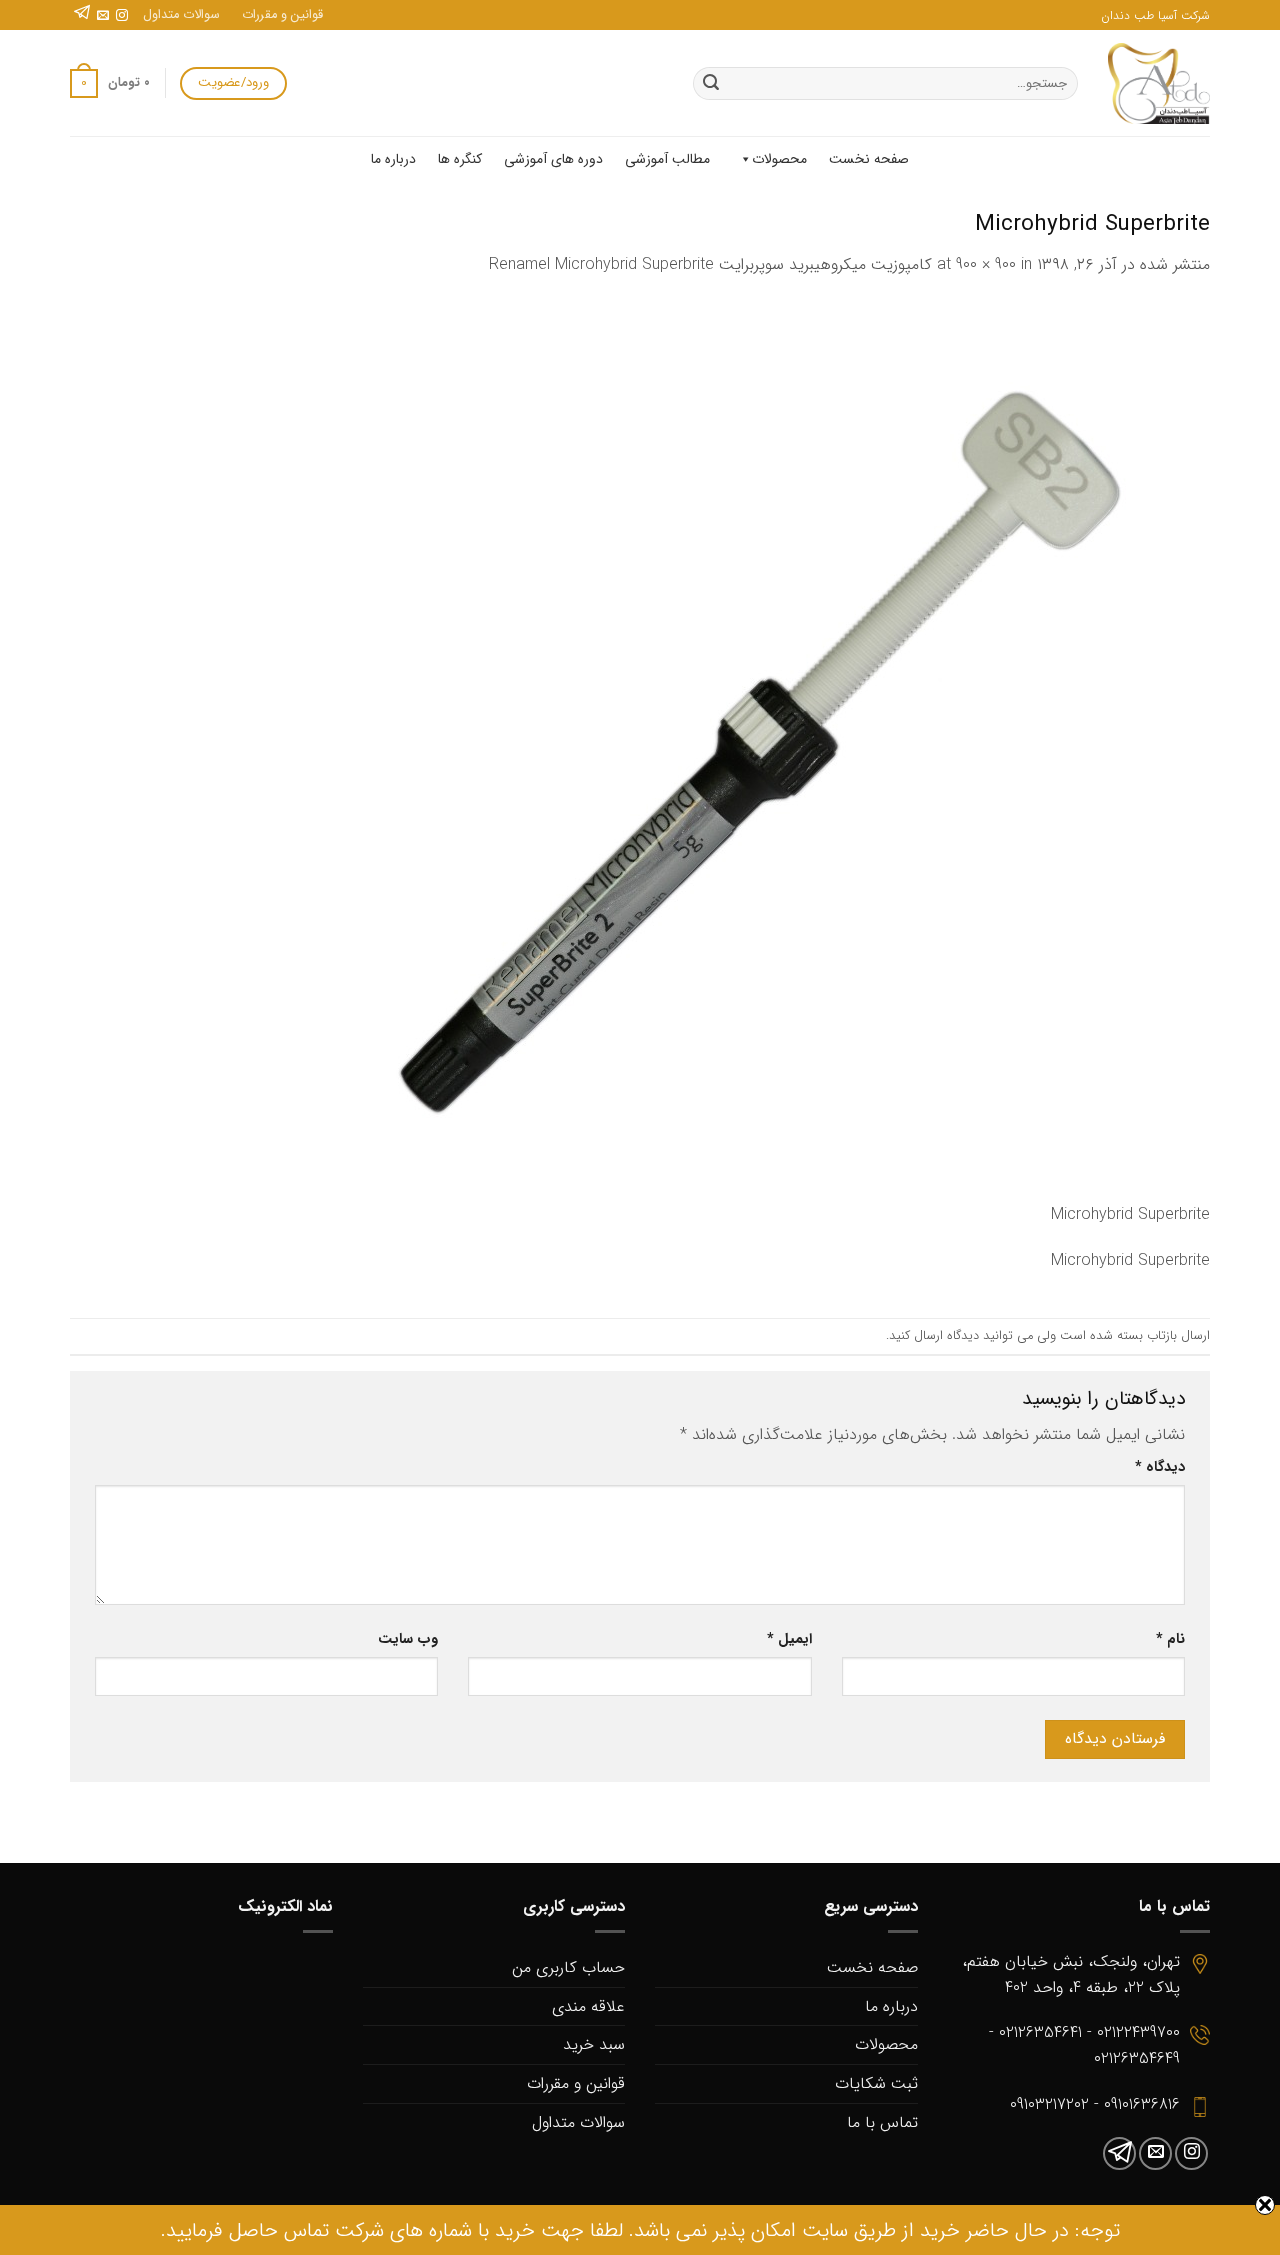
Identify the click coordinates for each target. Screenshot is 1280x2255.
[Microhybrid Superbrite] (760, 750)
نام (1170, 1639)
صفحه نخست (869, 159)
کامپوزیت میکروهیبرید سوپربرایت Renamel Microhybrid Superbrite (710, 264)
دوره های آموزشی (553, 159)
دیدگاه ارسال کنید (934, 1336)
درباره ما (393, 159)
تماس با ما (882, 2122)
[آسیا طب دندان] (1159, 83)
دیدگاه (1160, 1467)
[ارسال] (711, 84)
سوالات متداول (181, 15)
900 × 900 (986, 264)
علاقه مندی (588, 2006)
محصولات (779, 159)
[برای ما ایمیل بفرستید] (103, 16)
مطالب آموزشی (667, 159)
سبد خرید (594, 2044)
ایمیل (789, 1639)
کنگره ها (460, 159)
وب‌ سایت (408, 1639)
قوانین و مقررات (282, 15)
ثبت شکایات (876, 2083)
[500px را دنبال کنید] (82, 16)
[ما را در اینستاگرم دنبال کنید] (122, 16)
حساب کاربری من (568, 1967)
